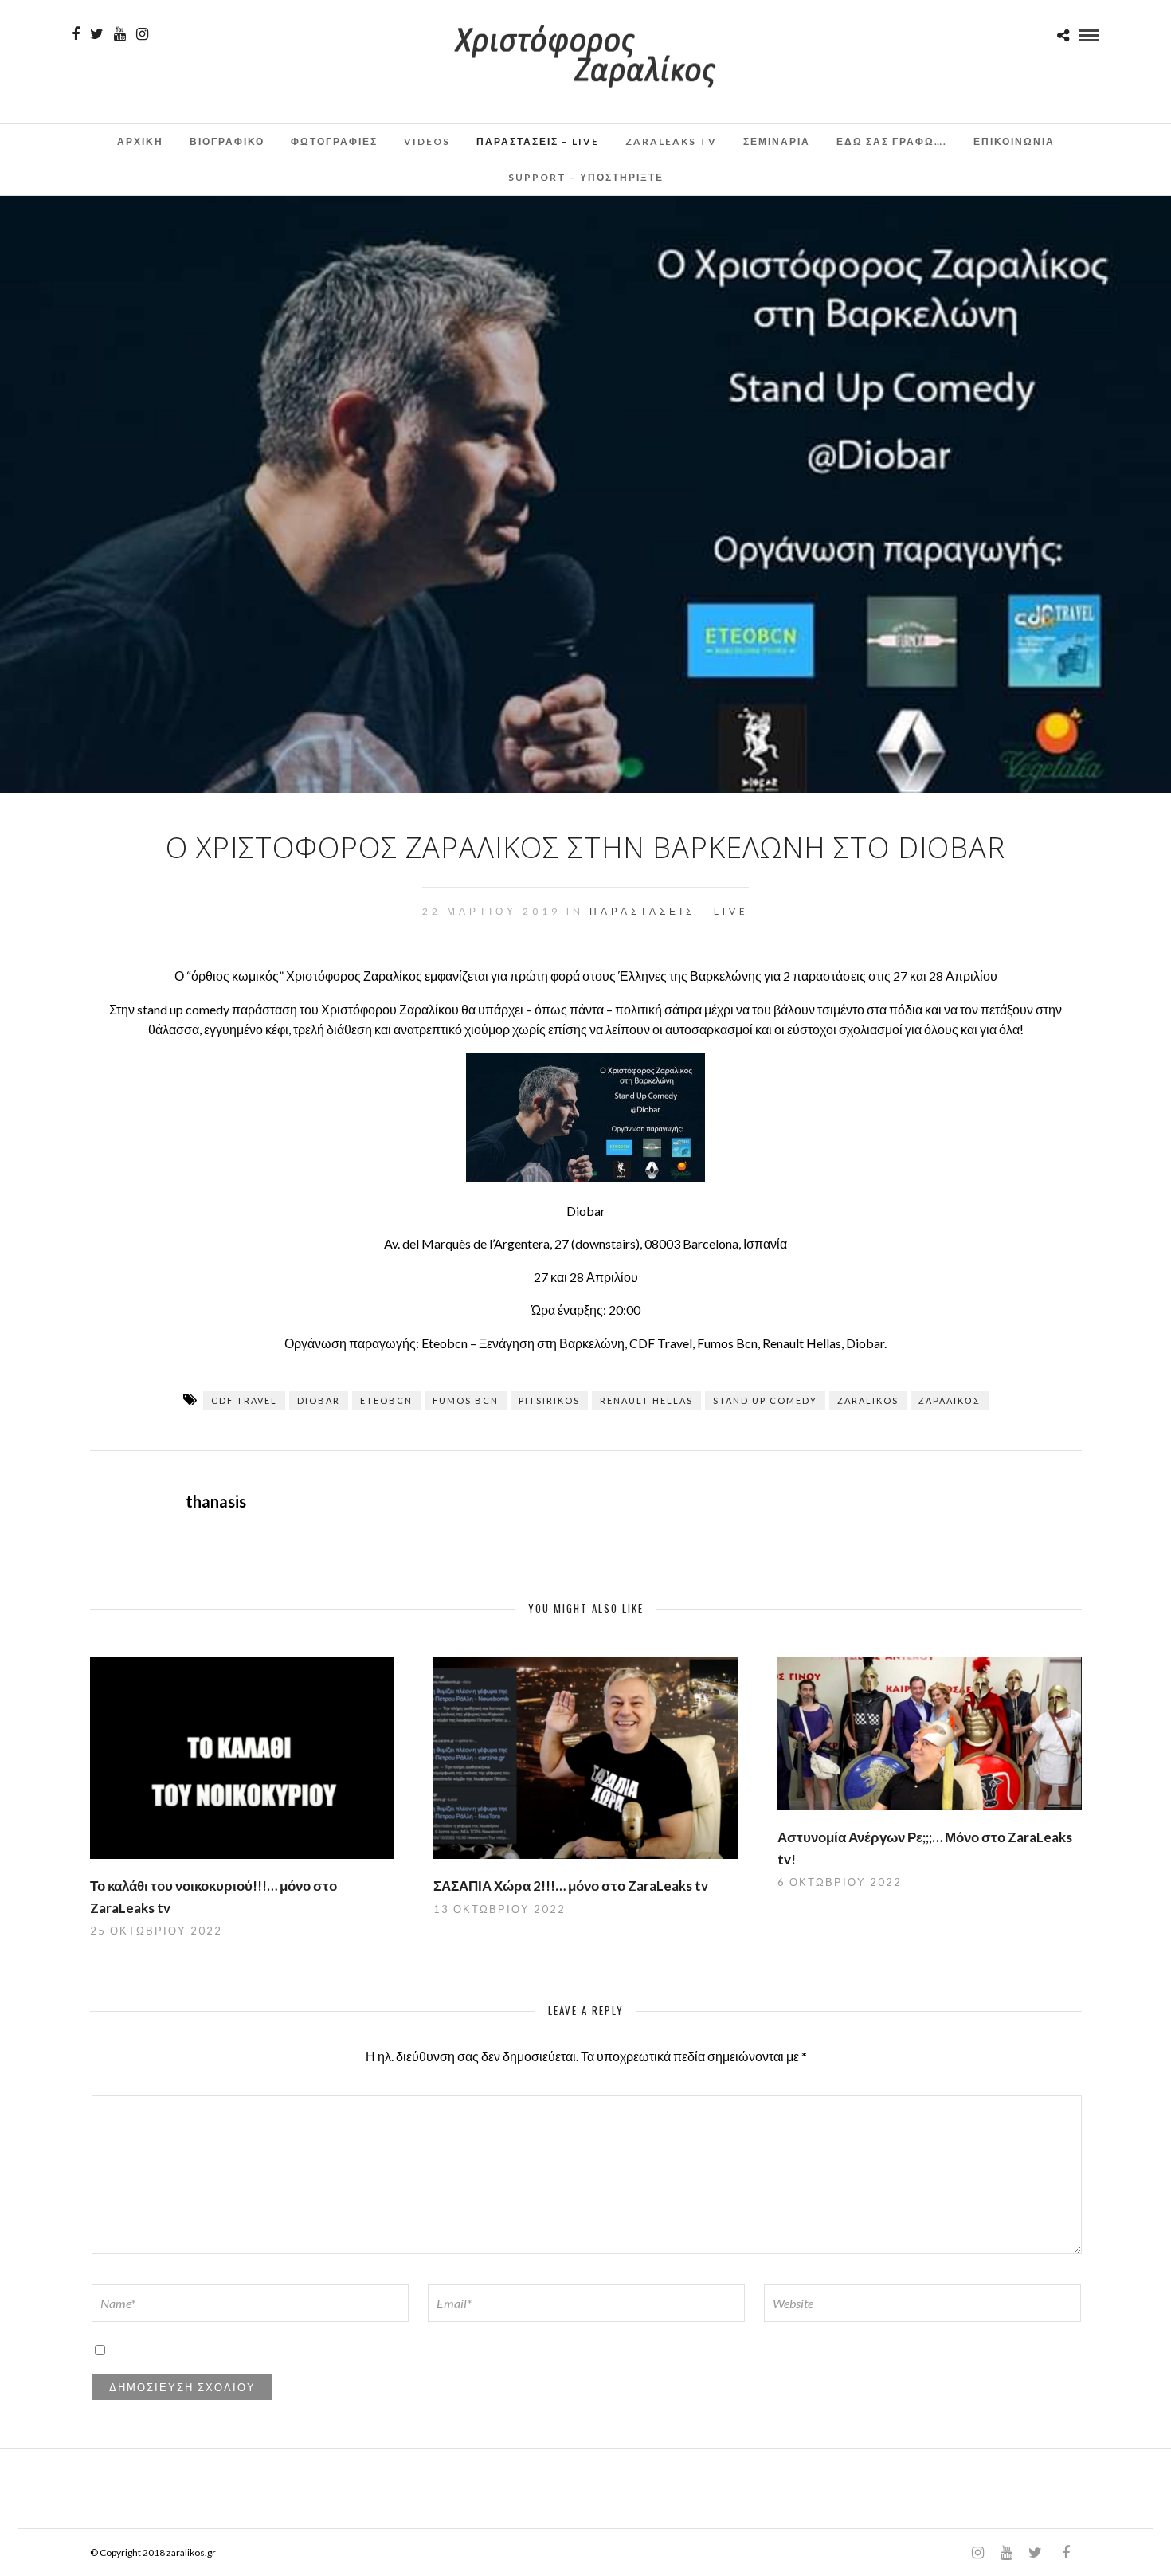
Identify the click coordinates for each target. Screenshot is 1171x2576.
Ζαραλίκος (950, 1400)
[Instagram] (142, 34)
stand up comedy (765, 1400)
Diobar (319, 1400)
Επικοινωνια (1014, 141)
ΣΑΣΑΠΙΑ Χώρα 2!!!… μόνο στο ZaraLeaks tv (571, 1886)
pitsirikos (549, 1400)
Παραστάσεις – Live (538, 141)
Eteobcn (386, 1400)
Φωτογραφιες (334, 141)
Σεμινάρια (777, 141)
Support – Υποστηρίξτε (586, 177)
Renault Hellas (646, 1400)
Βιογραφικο (227, 141)
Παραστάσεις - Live (669, 911)
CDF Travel (244, 1400)
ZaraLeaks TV (671, 141)
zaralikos (868, 1400)
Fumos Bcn (466, 1400)
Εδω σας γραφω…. (892, 141)
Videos (427, 141)
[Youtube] (120, 34)
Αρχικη (140, 141)
